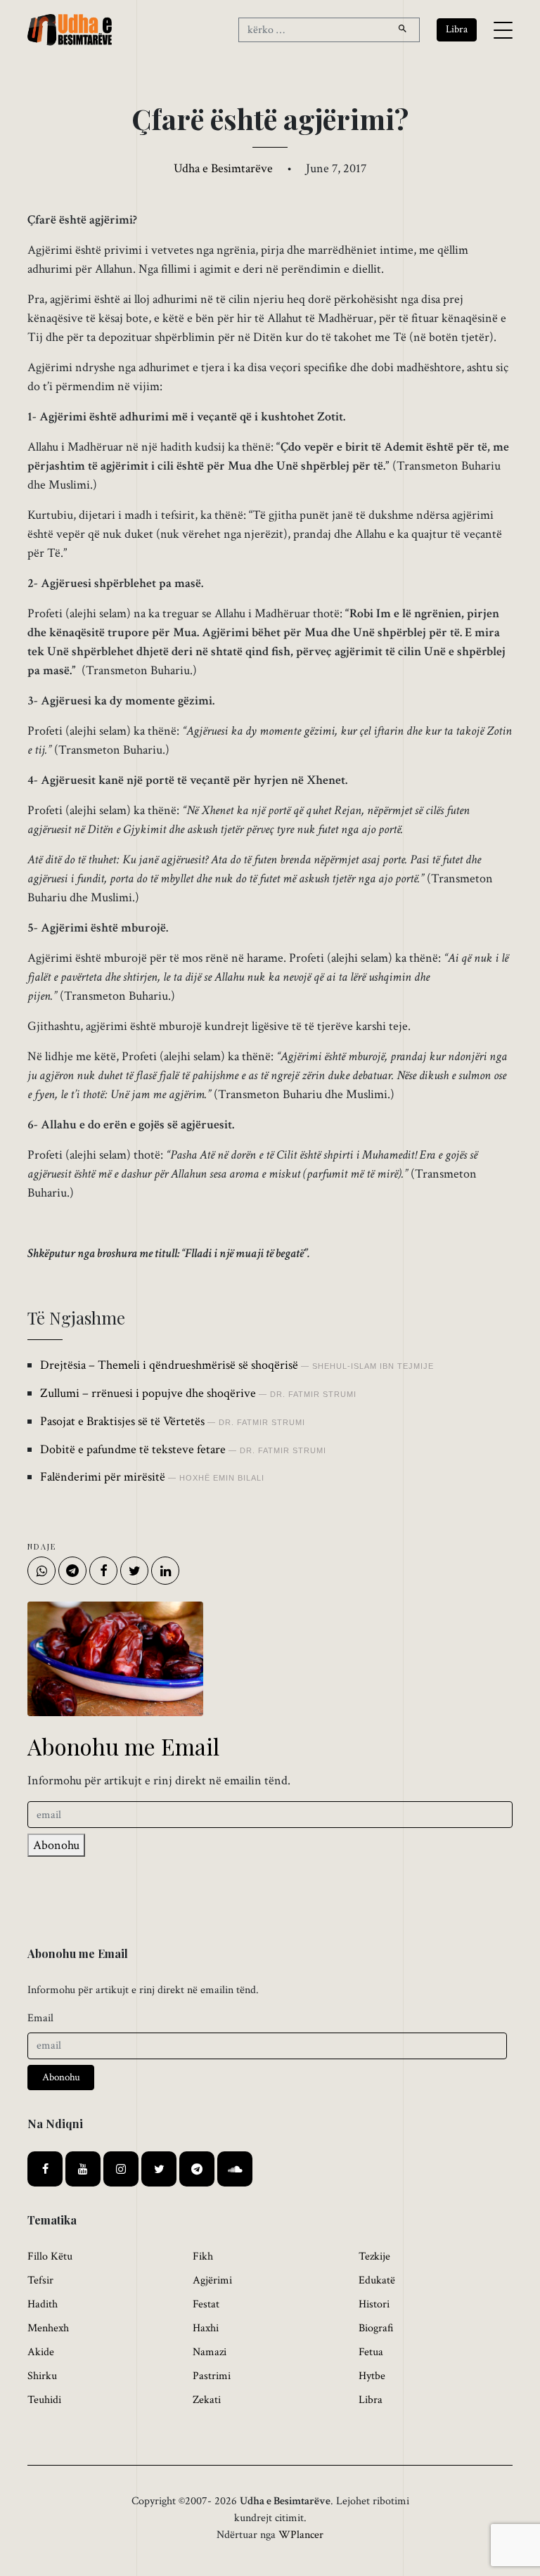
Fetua (371, 2352)
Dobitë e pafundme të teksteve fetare (133, 1449)
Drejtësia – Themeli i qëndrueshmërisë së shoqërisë (169, 1365)
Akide (41, 2352)
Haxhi (206, 2328)
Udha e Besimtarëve (223, 168)
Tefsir (40, 2280)
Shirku (42, 2376)
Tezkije (374, 2256)
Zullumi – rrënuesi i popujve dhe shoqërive (148, 1393)
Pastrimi (212, 2376)
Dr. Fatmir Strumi (313, 1394)
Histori (374, 2304)
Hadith (43, 2304)
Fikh (203, 2256)
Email (40, 2018)
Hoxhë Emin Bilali (222, 1478)
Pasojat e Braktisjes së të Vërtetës (122, 1421)
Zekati (207, 2400)
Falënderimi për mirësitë (103, 1477)
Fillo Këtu (50, 2256)
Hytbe (372, 2376)
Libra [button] (457, 29)
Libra (371, 2400)
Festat (206, 2304)
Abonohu (56, 1845)
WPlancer (301, 2535)
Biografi (376, 2328)
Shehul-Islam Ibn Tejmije (373, 1366)
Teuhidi (44, 2400)
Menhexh (48, 2328)
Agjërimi (212, 2280)
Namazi (210, 2352)
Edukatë (377, 2280)
